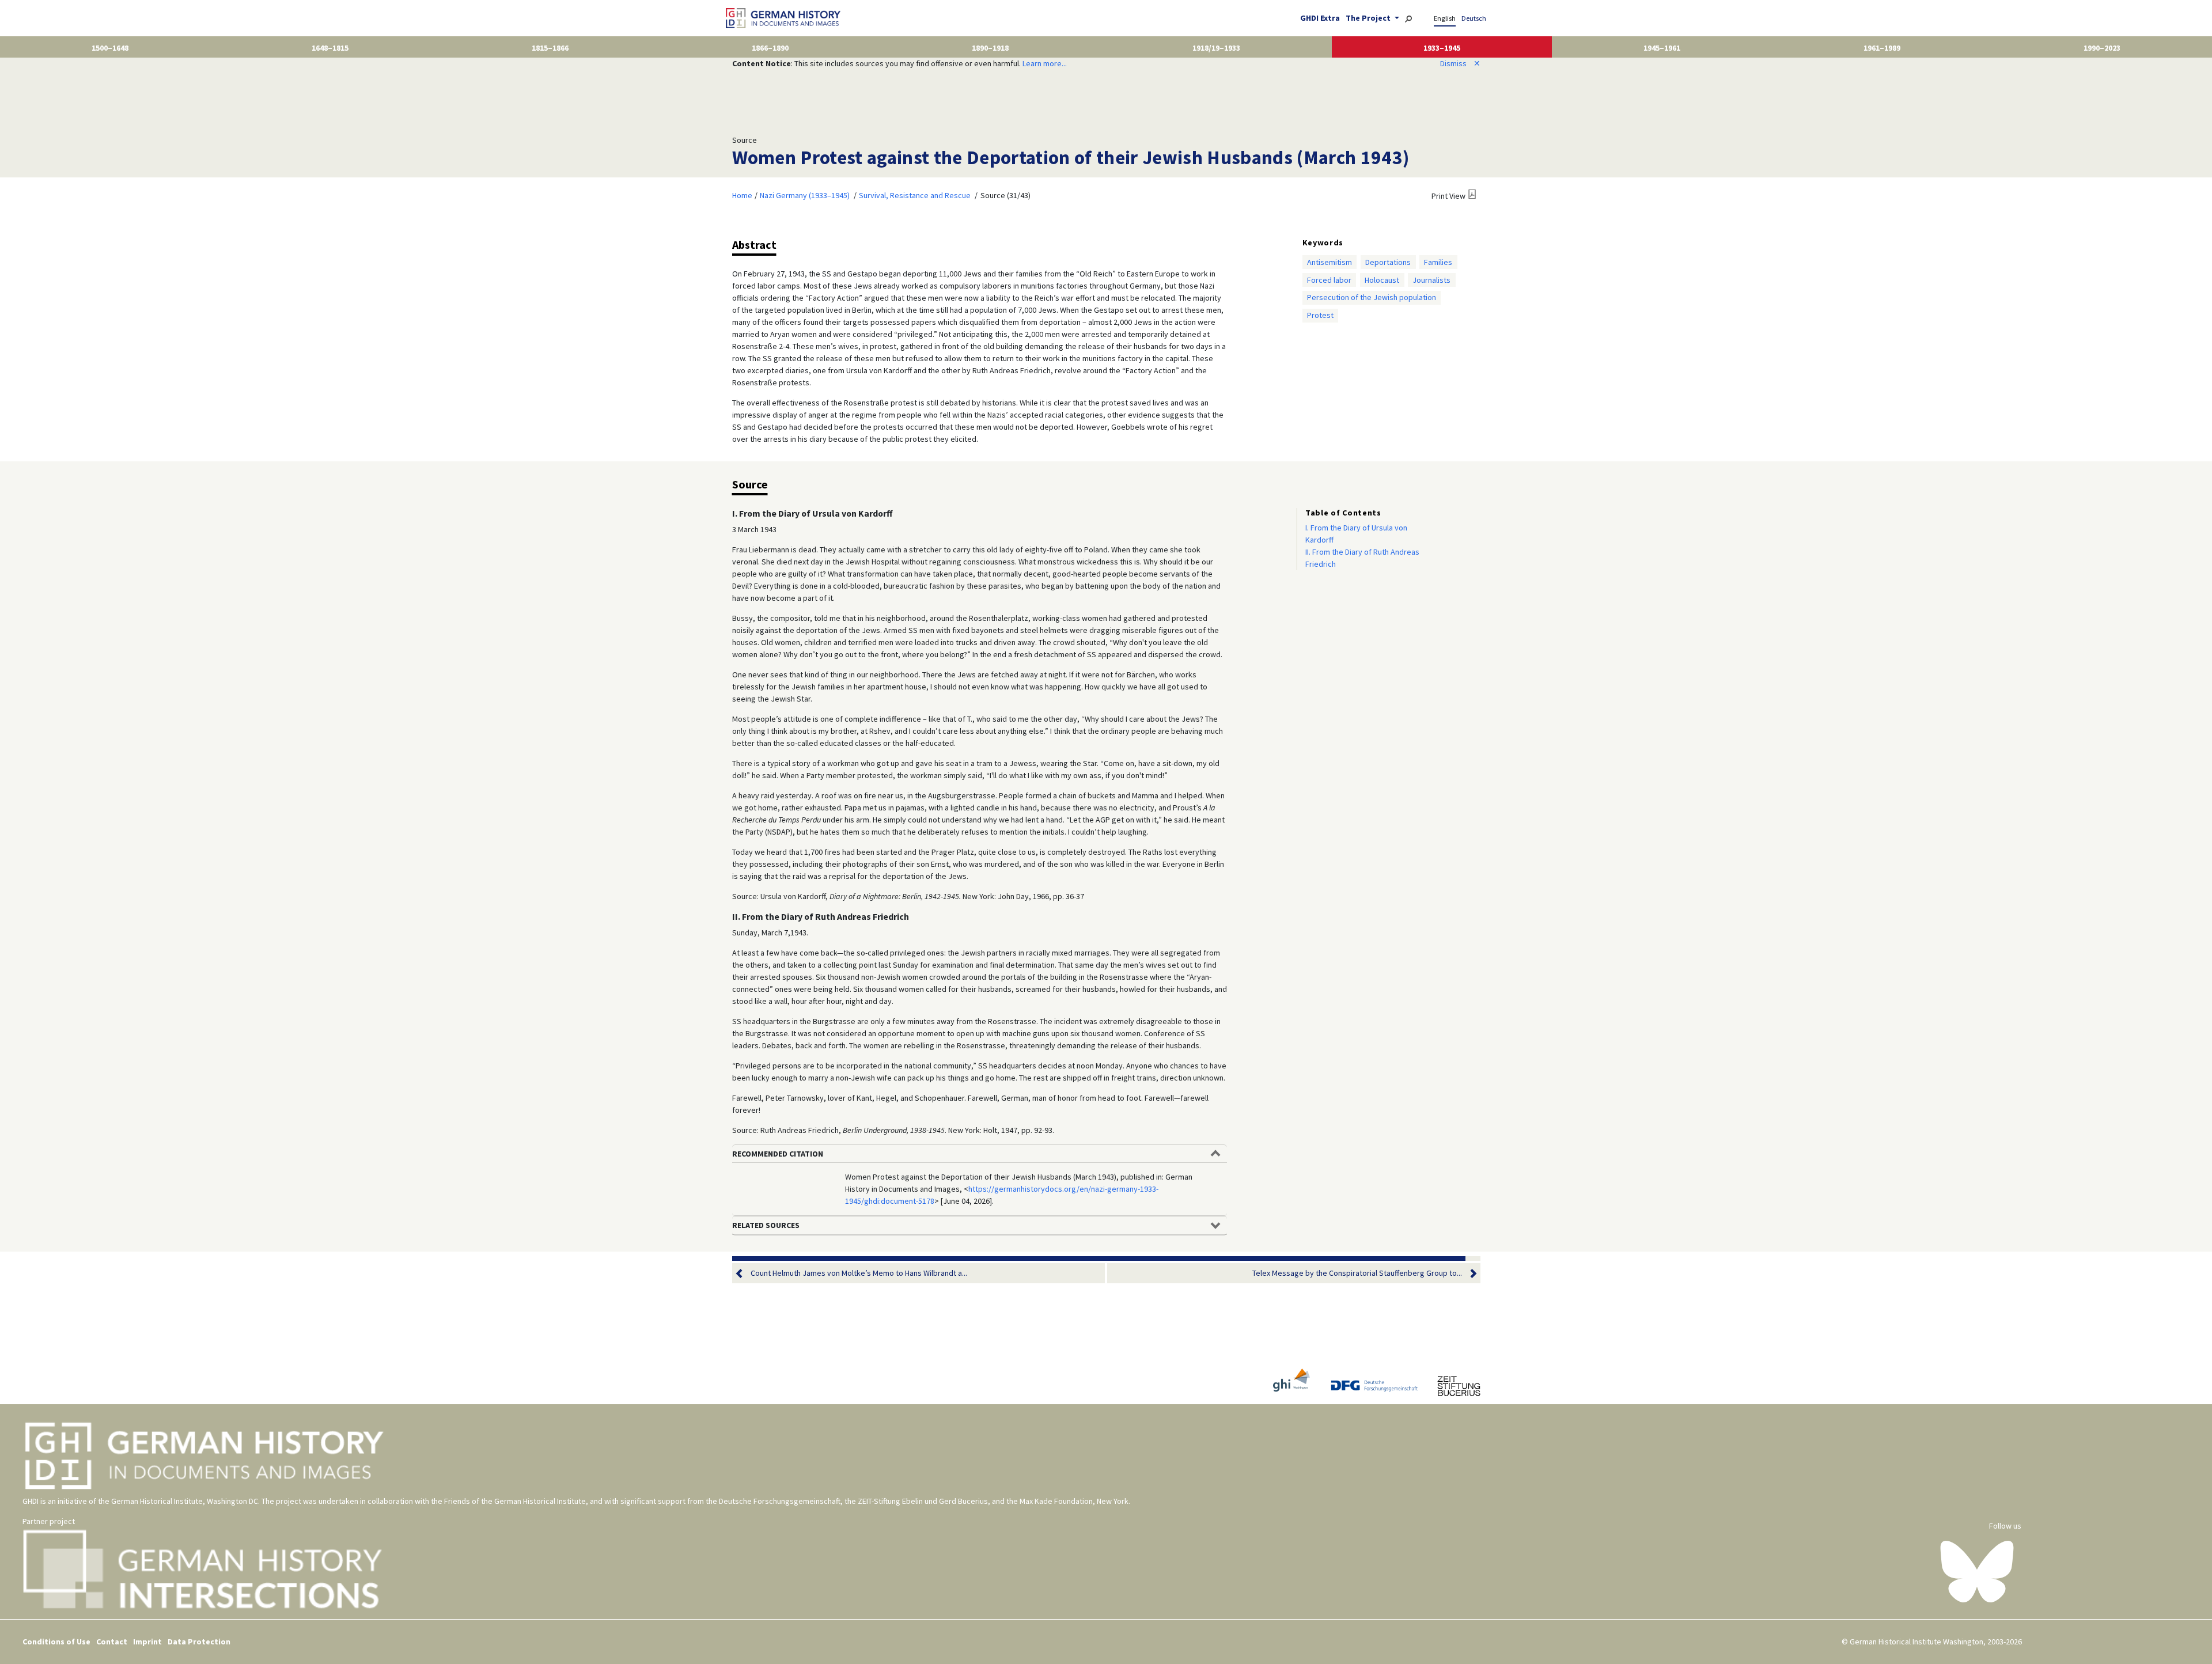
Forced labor (1329, 280)
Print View (1448, 196)
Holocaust (1382, 280)
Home (742, 195)
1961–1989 (1882, 48)
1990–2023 (2102, 48)
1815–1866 (550, 48)
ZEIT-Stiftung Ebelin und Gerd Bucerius (923, 1501)
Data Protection (199, 1642)
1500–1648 (110, 48)
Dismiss (1460, 63)
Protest (1320, 315)
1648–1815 (330, 48)
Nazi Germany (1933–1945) (805, 195)
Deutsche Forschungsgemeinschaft (780, 1501)
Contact (112, 1642)
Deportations (1388, 262)
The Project (1369, 18)
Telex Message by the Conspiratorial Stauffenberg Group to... (1357, 1273)
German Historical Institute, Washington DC (185, 1501)
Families (1438, 262)
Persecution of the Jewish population (1372, 297)
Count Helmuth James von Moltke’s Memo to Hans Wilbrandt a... (859, 1273)
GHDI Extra (1320, 18)
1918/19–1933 (1216, 48)
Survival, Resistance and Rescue (915, 195)
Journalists (1431, 280)
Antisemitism (1330, 262)
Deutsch (1474, 18)
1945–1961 (1662, 48)
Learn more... (1045, 63)
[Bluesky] (1977, 1571)
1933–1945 (1442, 48)
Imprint (147, 1642)
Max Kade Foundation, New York (1074, 1501)
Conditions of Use (56, 1642)
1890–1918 (990, 48)
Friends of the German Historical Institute (515, 1501)
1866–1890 (770, 48)
